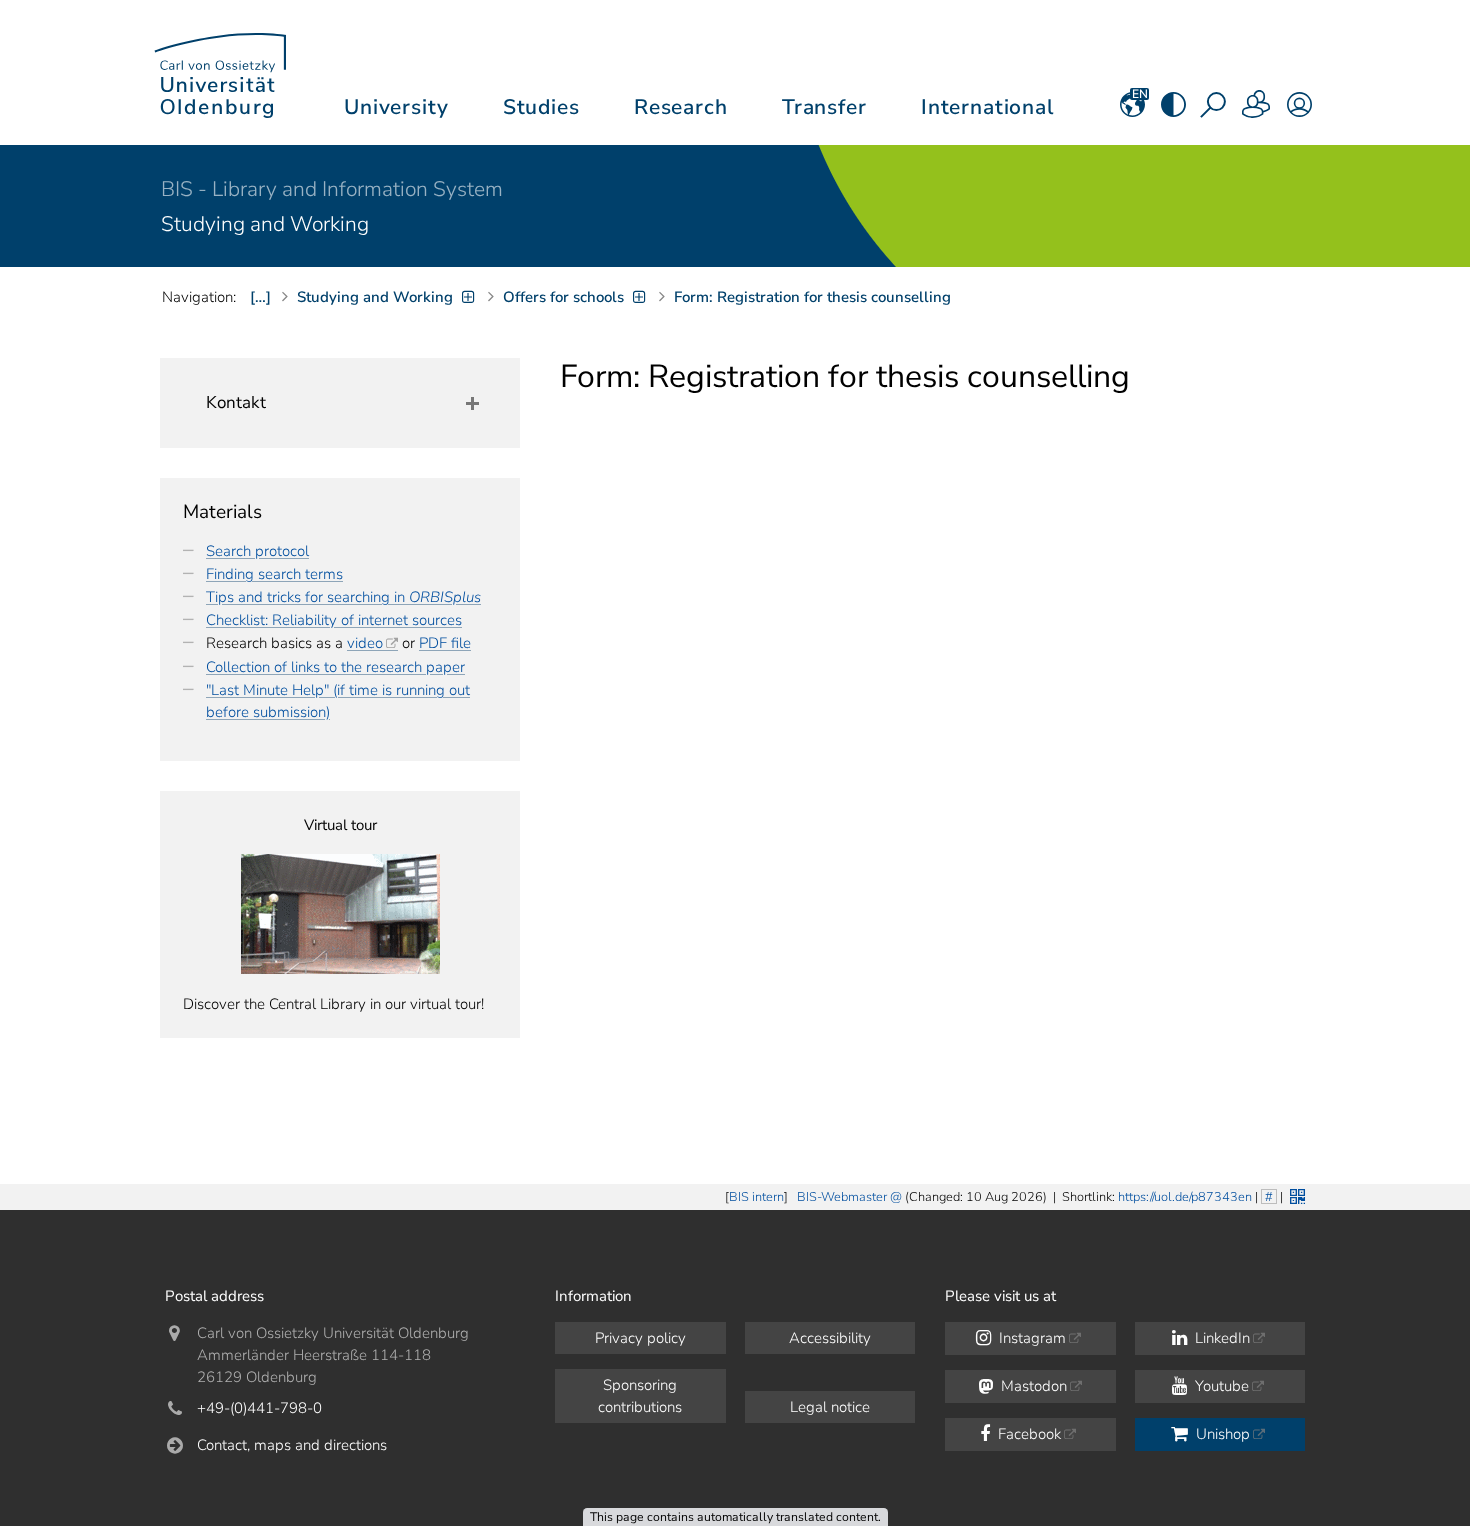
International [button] (987, 107)
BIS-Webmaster (842, 1197)
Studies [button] (541, 107)
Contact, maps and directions (292, 1445)
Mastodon (1032, 1386)
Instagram (1030, 1338)
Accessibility (830, 1338)
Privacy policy (640, 1338)
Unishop (1221, 1434)
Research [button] (681, 107)
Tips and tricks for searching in (343, 597)
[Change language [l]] (1132, 111)
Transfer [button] (824, 107)
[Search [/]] (1215, 111)
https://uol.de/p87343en (1185, 1197)
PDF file (445, 643)
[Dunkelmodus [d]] (1173, 111)
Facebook (1027, 1434)
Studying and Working (265, 224)
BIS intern (756, 1197)
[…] (260, 297)
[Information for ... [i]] (1257, 111)
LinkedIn (1220, 1338)
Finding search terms (274, 574)
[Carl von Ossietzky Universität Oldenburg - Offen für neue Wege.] (220, 72)
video (365, 643)
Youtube (1220, 1386)
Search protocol (257, 551)
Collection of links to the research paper (335, 667)
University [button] (396, 107)
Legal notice (830, 1407)
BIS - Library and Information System (332, 189)
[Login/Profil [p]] (1299, 111)
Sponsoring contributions (640, 1396)
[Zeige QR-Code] (1295, 1194)
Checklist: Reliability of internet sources (334, 620)
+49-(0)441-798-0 (259, 1408)
